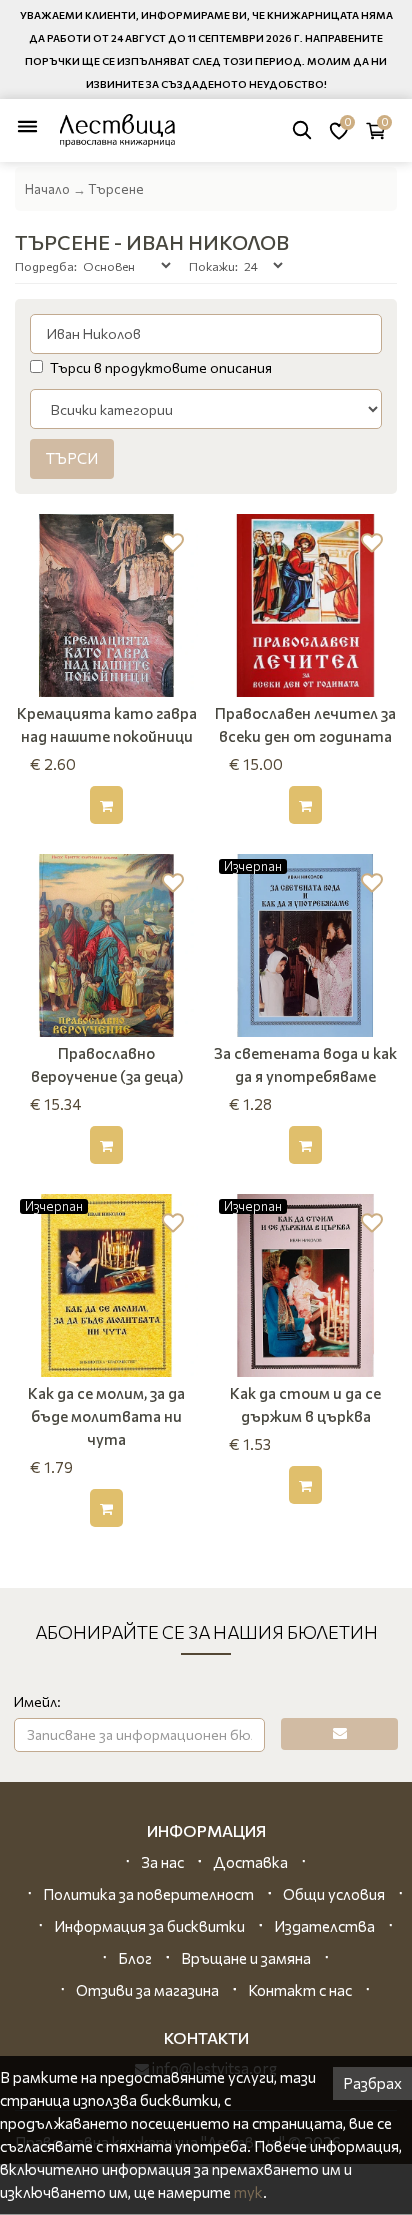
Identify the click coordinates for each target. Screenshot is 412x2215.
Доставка (250, 1862)
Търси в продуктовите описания (161, 367)
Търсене (116, 189)
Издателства (324, 1926)
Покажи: (213, 266)
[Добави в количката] (106, 805)
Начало (47, 189)
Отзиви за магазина (147, 1990)
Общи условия (334, 1894)
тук (248, 2192)
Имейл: (37, 1701)
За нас (162, 1862)
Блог (135, 1958)
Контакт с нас (300, 1990)
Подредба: (46, 266)
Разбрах (372, 2083)
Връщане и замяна (246, 1958)
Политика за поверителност (148, 1894)
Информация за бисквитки (149, 1926)
